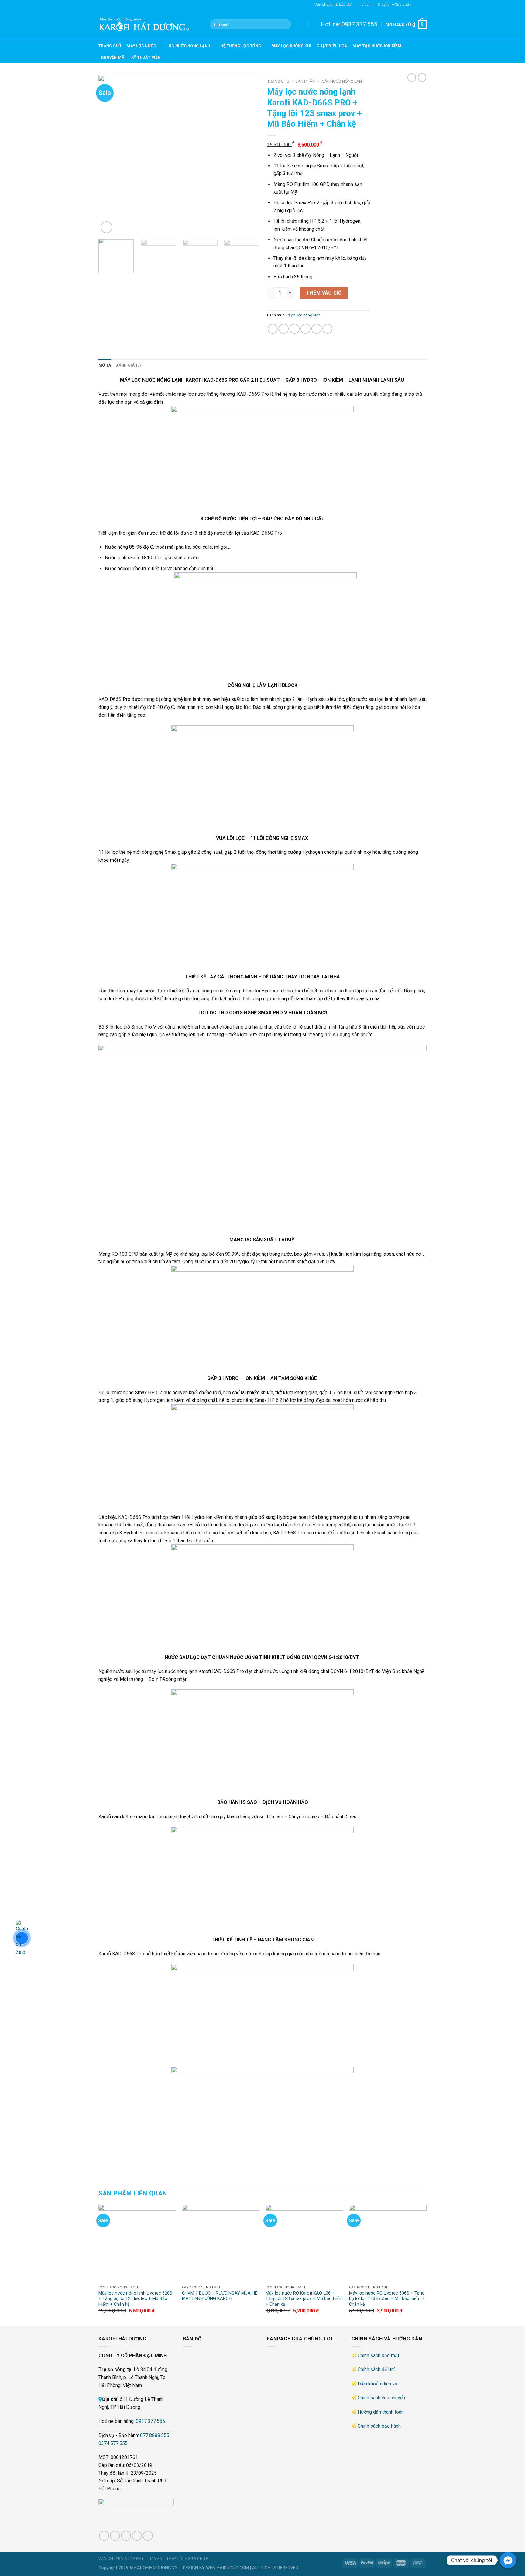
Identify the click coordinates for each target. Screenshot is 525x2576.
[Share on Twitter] (284, 329)
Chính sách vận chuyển (381, 2398)
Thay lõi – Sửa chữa (394, 4)
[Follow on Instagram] (115, 2536)
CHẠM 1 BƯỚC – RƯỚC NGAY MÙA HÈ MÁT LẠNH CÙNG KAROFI (220, 2296)
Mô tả (105, 365)
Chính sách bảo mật (378, 2355)
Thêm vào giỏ (324, 293)
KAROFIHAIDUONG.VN (156, 2568)
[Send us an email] (424, 5)
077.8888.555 (155, 2435)
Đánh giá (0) (128, 365)
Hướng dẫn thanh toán (381, 2412)
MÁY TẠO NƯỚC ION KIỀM (377, 46)
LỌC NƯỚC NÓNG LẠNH (189, 46)
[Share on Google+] (316, 329)
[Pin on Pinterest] (305, 329)
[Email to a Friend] (295, 329)
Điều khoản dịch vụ (377, 2384)
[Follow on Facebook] (418, 5)
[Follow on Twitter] (126, 2536)
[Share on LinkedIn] (327, 329)
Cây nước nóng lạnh (343, 81)
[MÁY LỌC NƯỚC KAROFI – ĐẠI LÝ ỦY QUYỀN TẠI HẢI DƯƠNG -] (150, 24)
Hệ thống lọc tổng (241, 46)
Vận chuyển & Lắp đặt (333, 4)
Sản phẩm (305, 81)
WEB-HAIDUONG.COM (227, 2568)
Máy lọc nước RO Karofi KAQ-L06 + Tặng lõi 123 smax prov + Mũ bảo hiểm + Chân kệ (304, 2299)
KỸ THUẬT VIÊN (146, 57)
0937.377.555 (359, 24)
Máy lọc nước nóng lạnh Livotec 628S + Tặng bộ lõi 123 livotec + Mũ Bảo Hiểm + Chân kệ (135, 2299)
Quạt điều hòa (332, 46)
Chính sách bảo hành (379, 2426)
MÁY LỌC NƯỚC (141, 46)
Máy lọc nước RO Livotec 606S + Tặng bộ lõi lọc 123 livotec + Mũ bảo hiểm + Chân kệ (387, 2299)
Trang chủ (110, 46)
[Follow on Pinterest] (148, 2536)
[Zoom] (106, 227)
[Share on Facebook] (273, 329)
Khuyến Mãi (113, 57)
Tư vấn (365, 4)
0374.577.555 (113, 2443)
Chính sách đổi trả (377, 2369)
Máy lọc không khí (291, 46)
